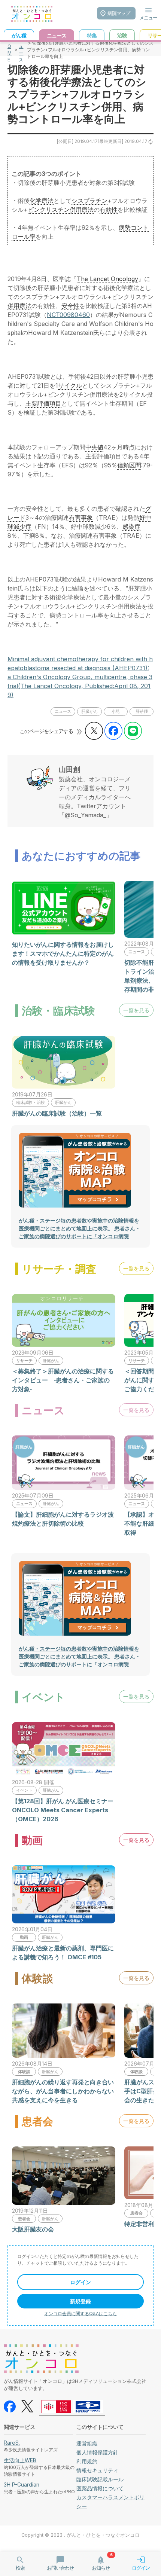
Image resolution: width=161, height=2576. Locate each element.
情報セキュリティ (97, 2470)
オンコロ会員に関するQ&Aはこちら (80, 2313)
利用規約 (87, 2461)
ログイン (80, 2282)
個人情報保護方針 (97, 2452)
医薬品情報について (100, 2488)
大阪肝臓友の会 (33, 2229)
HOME (10, 50)
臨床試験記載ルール (100, 2479)
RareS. (12, 2443)
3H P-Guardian (22, 2485)
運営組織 (87, 2443)
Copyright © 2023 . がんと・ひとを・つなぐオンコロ (80, 2535)
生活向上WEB (20, 2460)
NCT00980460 (68, 315)
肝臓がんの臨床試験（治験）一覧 (57, 1113)
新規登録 (80, 2301)
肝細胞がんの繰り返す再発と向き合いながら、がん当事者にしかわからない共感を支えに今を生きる (63, 2091)
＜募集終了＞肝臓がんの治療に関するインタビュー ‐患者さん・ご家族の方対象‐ (63, 1380)
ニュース (21, 50)
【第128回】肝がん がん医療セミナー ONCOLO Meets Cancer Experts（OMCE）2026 (63, 1810)
